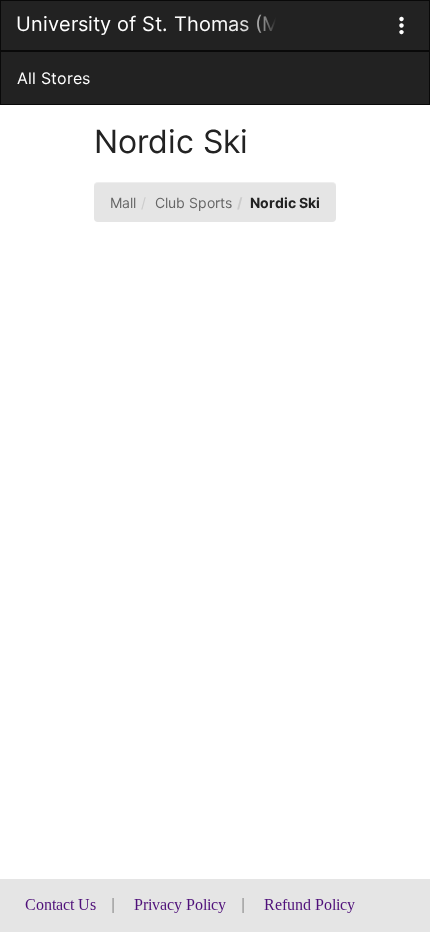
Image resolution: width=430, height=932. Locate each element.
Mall (123, 202)
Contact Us (60, 904)
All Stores (53, 78)
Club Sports (193, 202)
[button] (401, 25)
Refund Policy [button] (309, 904)
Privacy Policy (180, 904)
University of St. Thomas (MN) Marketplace (146, 24)
